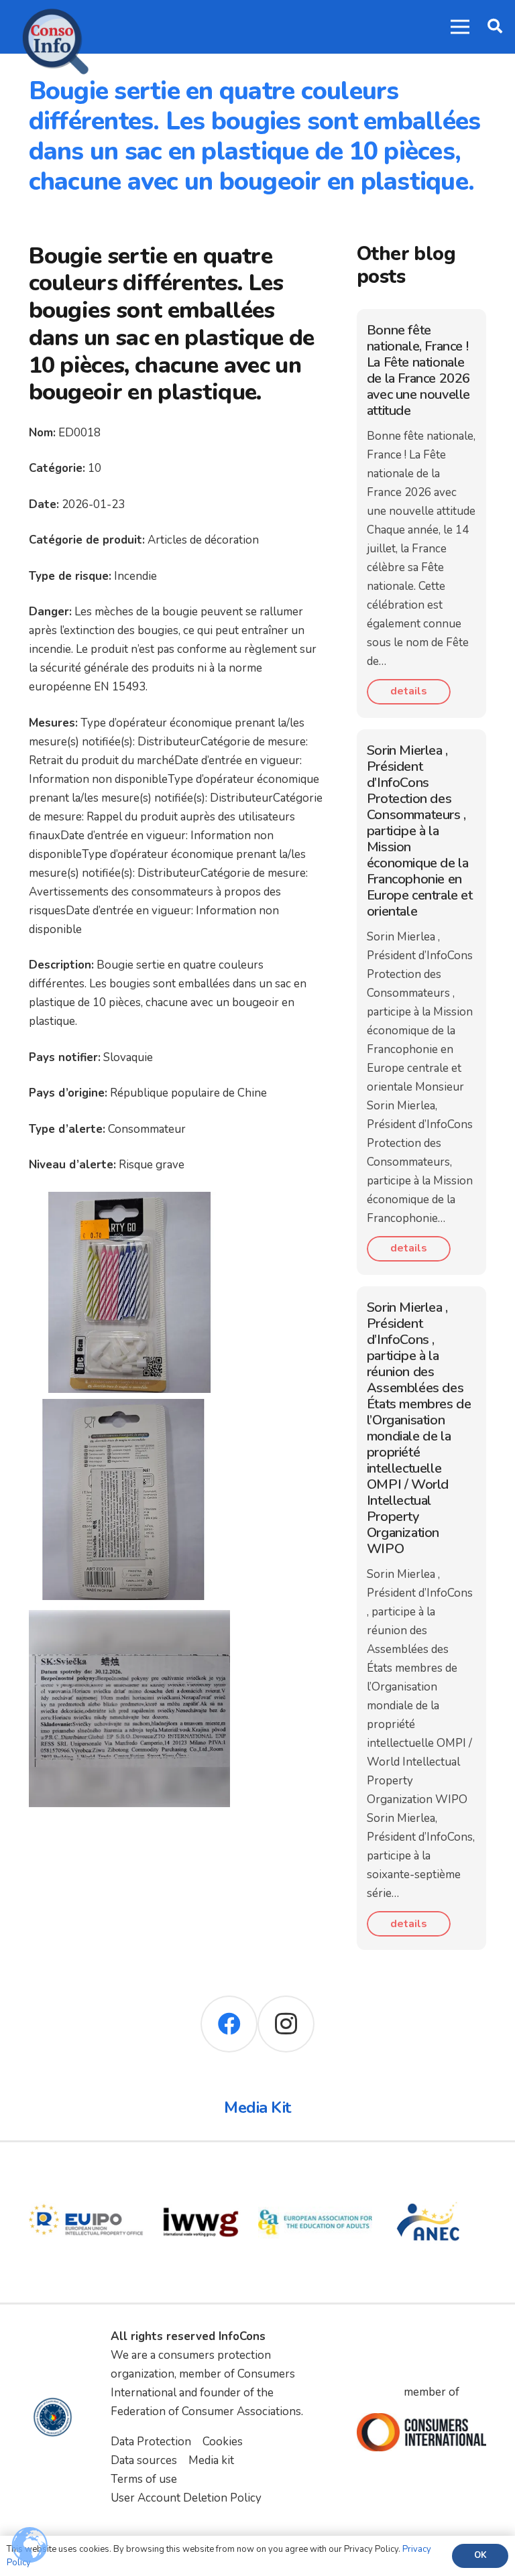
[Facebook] (229, 2024)
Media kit (211, 2460)
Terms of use (144, 2479)
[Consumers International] (422, 2432)
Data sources (144, 2460)
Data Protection (151, 2442)
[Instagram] (286, 2024)
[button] (495, 27)
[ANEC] (430, 2174)
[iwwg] (201, 2174)
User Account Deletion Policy (186, 2498)
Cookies (223, 2442)
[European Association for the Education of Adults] (316, 2174)
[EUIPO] (86, 2174)
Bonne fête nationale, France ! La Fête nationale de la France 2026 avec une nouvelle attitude (418, 370)
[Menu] (460, 27)
